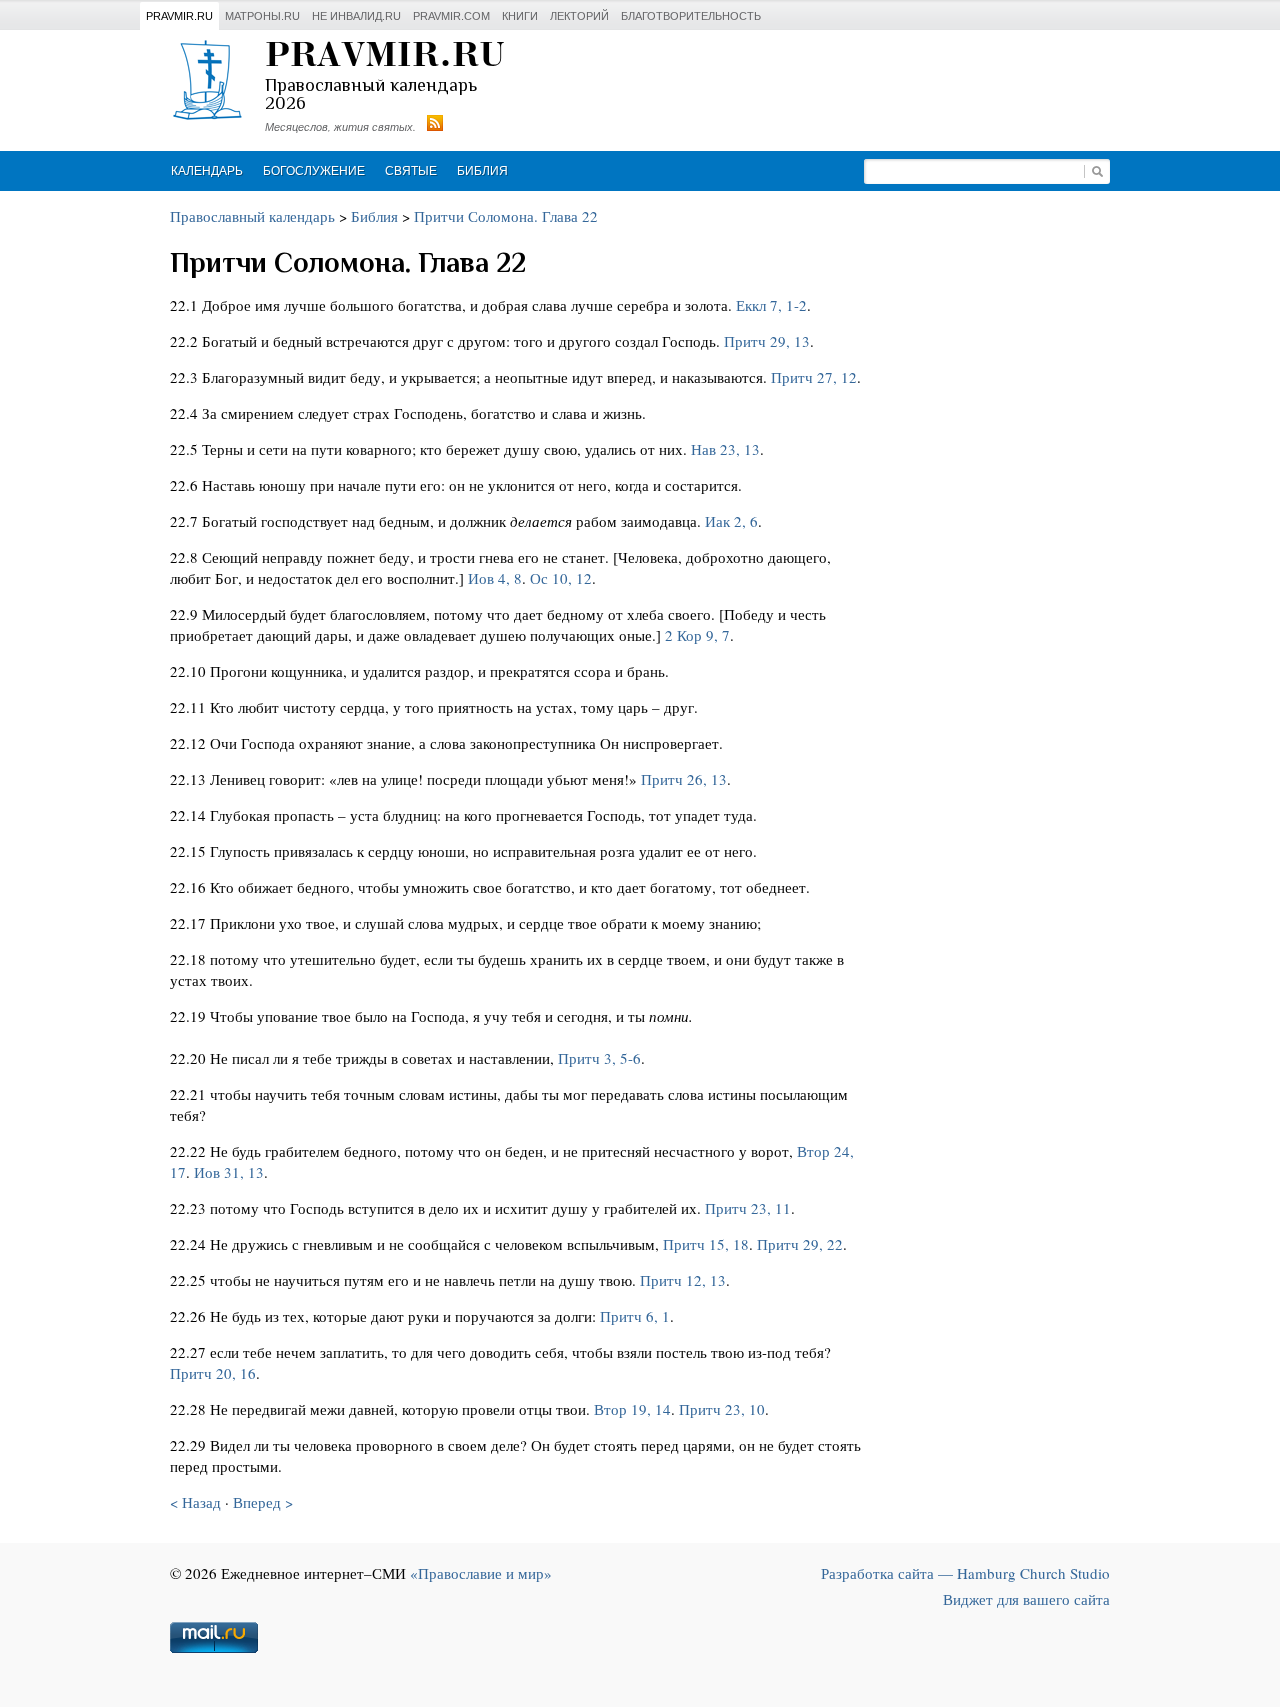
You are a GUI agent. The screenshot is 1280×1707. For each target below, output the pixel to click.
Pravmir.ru (179, 16)
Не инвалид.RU (356, 16)
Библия (482, 171)
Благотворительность (691, 16)
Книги (520, 16)
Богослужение (314, 171)
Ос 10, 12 (561, 578)
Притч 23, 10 (722, 1409)
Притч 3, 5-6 (599, 1058)
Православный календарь (252, 216)
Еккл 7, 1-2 (771, 305)
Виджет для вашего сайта (1026, 1599)
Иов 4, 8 (495, 578)
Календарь (207, 171)
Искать (1097, 171)
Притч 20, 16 (213, 1373)
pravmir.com (451, 16)
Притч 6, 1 (635, 1316)
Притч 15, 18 (706, 1244)
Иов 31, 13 (229, 1172)
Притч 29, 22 (800, 1244)
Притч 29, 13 (767, 341)
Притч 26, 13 (684, 779)
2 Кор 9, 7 (697, 635)
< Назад (195, 1502)
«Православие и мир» (481, 1573)
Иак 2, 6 (731, 521)
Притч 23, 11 (748, 1208)
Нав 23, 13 (725, 449)
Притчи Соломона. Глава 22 (506, 216)
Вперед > (263, 1502)
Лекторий (579, 16)
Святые (411, 171)
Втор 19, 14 (632, 1409)
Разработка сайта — (965, 1573)
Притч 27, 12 (814, 377)
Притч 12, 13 (683, 1280)
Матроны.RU (262, 16)
